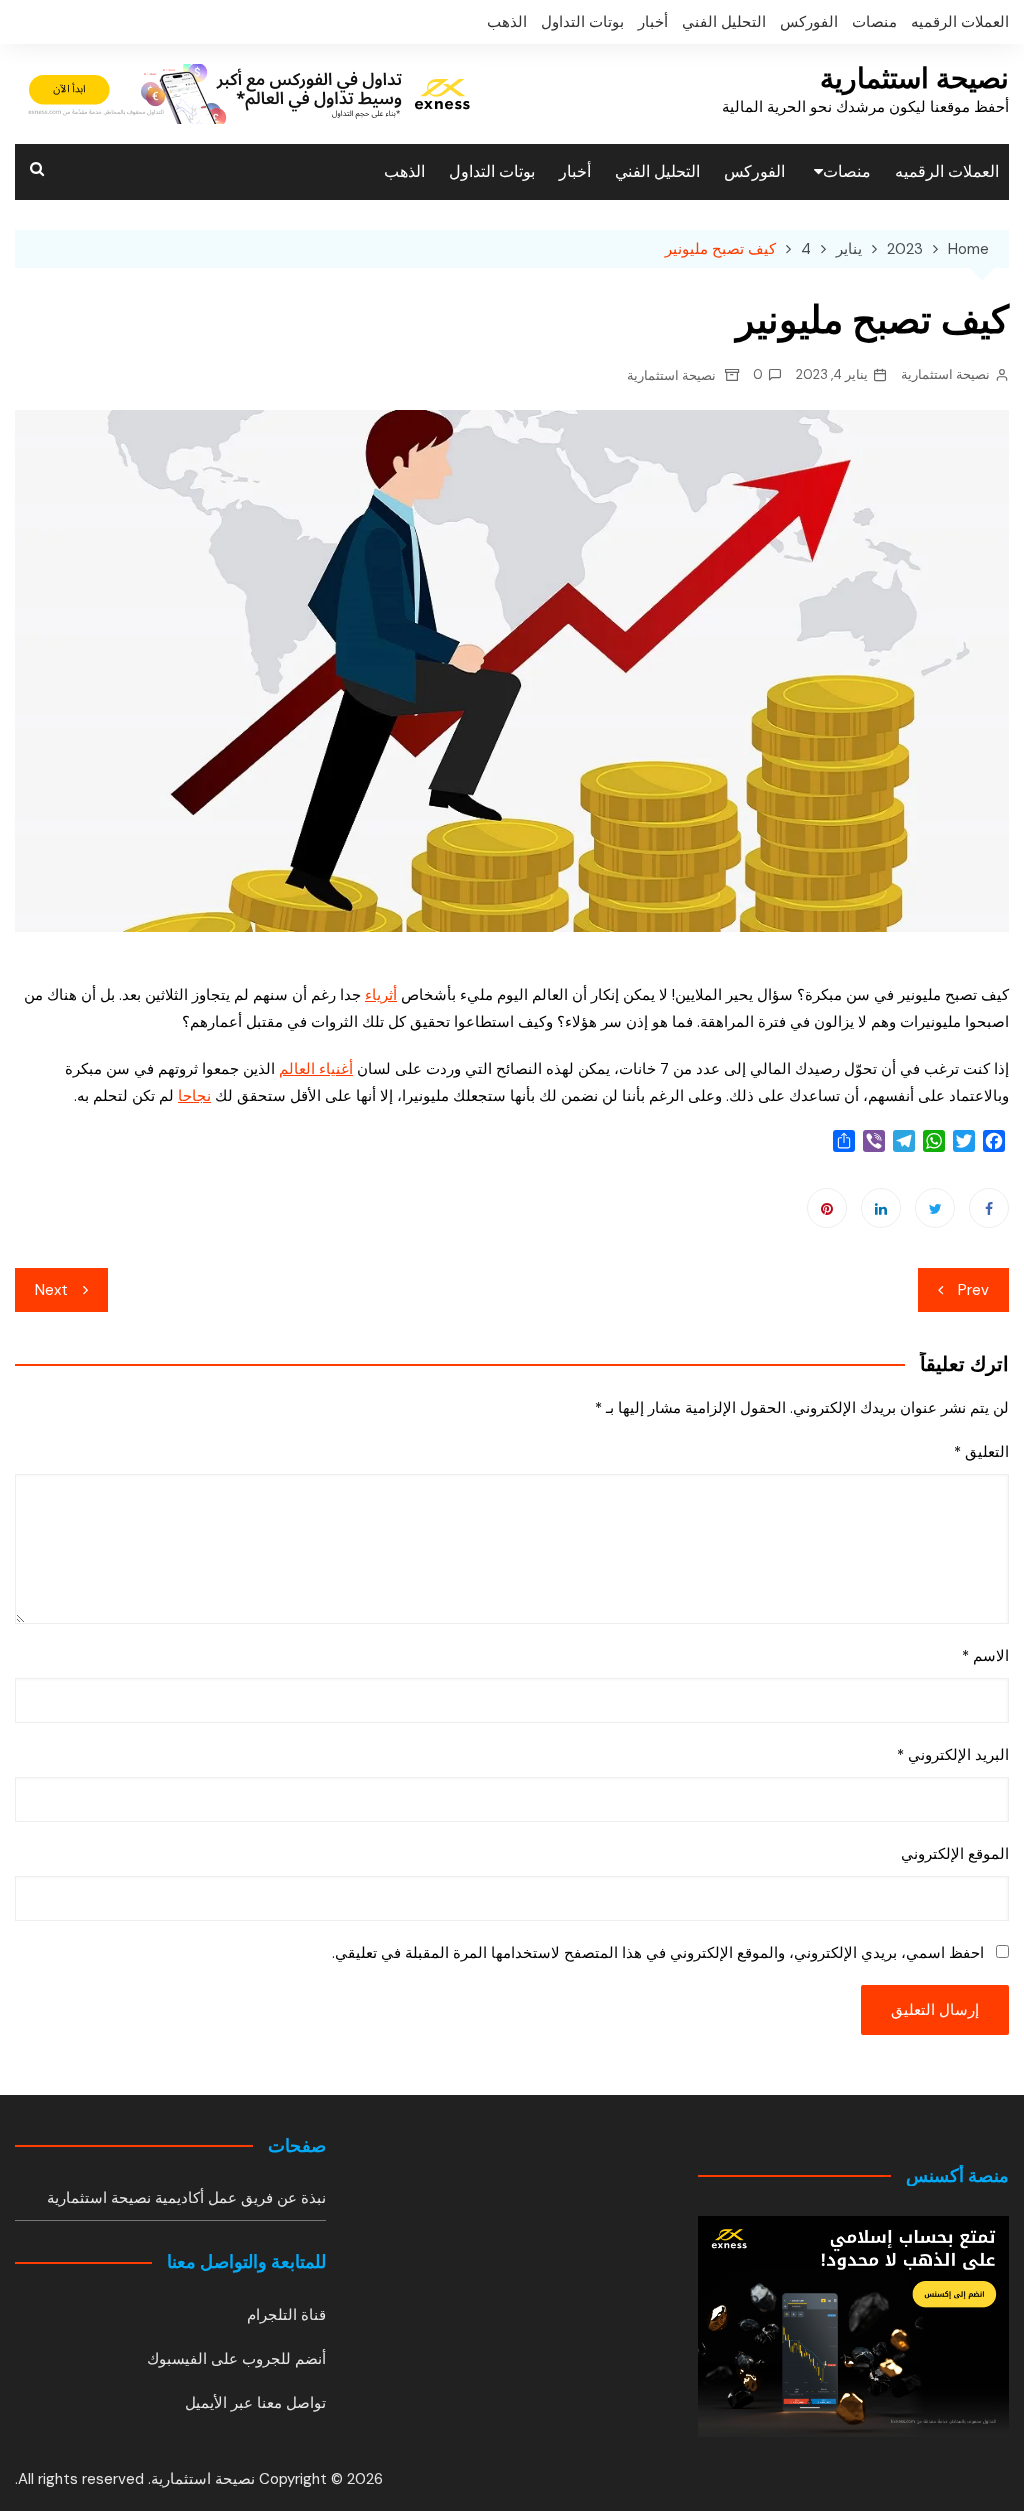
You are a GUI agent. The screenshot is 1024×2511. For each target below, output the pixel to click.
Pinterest (827, 1208)
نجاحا (194, 1096)
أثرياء (381, 995)
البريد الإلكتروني (953, 1755)
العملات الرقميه (960, 22)
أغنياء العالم (316, 1069)
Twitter (935, 1208)
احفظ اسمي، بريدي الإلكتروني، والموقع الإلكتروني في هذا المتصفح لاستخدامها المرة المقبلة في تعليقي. (658, 1953)
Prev (973, 1290)
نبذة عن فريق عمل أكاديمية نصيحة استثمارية (186, 2198)
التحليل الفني (724, 22)
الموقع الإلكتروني (955, 1854)
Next (51, 1290)
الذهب (507, 22)
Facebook (989, 1208)
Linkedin (881, 1208)
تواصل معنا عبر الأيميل (255, 2403)
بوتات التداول (582, 22)
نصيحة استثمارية (914, 78)
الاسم (985, 1656)
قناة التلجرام (286, 2315)
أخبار (653, 22)
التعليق (981, 1452)
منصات (874, 22)
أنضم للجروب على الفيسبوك (236, 2359)
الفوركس (809, 22)
